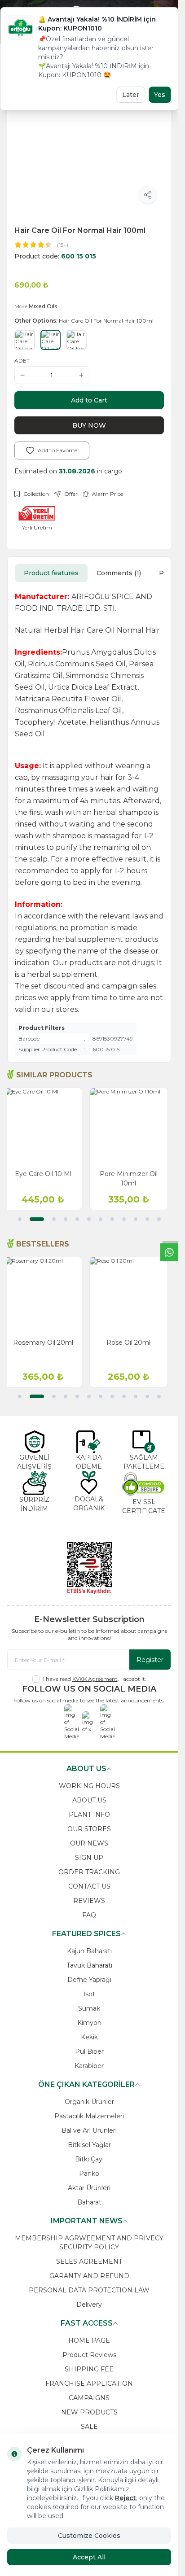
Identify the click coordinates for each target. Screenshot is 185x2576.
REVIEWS (89, 1901)
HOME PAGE (89, 2340)
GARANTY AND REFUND (89, 2276)
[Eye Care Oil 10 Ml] (46, 1127)
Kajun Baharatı (89, 1951)
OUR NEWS (89, 1843)
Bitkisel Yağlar (89, 2145)
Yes (160, 95)
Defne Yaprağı (89, 1980)
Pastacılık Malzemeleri (89, 2116)
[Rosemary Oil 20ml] (46, 1296)
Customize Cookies (89, 2536)
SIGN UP (89, 1858)
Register (150, 1660)
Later (131, 95)
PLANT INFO (89, 1815)
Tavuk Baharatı (89, 1965)
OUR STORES (89, 1829)
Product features (51, 573)
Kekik (89, 2037)
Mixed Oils (43, 306)
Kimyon (89, 2023)
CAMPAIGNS (89, 2398)
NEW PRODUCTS (89, 2412)
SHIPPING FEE (89, 2369)
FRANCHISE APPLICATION (89, 2384)
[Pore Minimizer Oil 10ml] (132, 1127)
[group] (89, 136)
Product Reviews (89, 2355)
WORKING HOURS (89, 1786)
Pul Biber (89, 2051)
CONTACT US (89, 1886)
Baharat (89, 2202)
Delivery (89, 2305)
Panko (89, 2174)
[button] (20, 1219)
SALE (89, 2427)
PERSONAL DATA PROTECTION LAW (89, 2290)
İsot (89, 1994)
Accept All (89, 2557)
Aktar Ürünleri (89, 2188)
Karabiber (89, 2066)
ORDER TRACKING (89, 1872)
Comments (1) (119, 573)
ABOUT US (89, 1800)
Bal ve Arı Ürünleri (89, 2130)
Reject (126, 2498)
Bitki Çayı (89, 2159)
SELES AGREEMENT (89, 2261)
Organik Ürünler (89, 2102)
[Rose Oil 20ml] (132, 1296)
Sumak (89, 2008)
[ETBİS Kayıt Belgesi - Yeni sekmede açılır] (89, 1568)
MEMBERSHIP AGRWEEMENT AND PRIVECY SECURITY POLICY (89, 2243)
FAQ (89, 1915)
